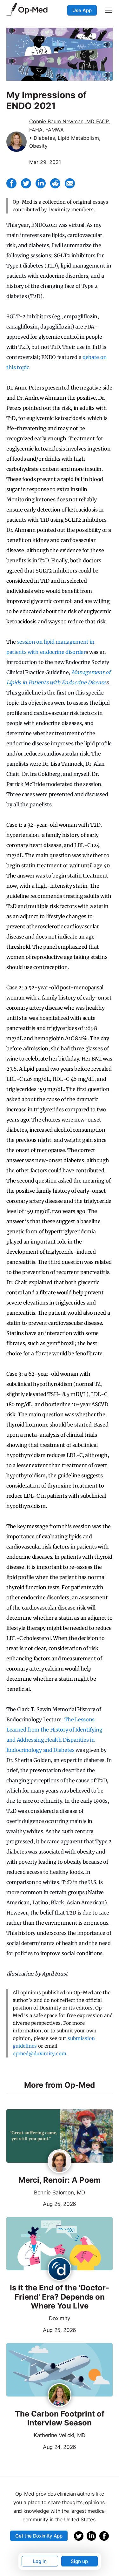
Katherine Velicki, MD (60, 2435)
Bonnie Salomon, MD (60, 2193)
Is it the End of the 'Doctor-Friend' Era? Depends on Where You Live (60, 2297)
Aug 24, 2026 (41, 2446)
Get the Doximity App (39, 2536)
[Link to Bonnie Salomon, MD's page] (60, 2162)
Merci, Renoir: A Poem (60, 2180)
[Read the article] (60, 2136)
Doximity (59, 2318)
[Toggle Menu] (109, 10)
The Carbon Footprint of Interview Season (60, 2419)
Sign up (79, 2561)
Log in (40, 2561)
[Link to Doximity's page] (60, 2269)
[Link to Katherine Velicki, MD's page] (60, 2396)
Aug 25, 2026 (41, 2203)
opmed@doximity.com (40, 2054)
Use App (82, 10)
